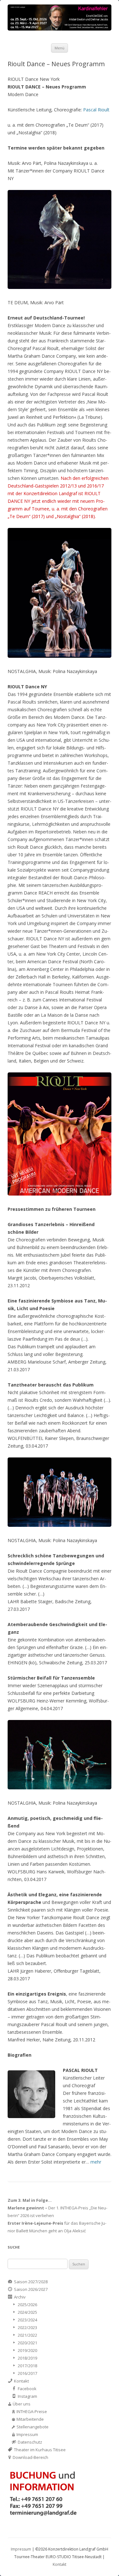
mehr (96, 2162)
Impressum (21, 2549)
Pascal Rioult (96, 110)
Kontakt (60, 2564)
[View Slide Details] (60, 18)
